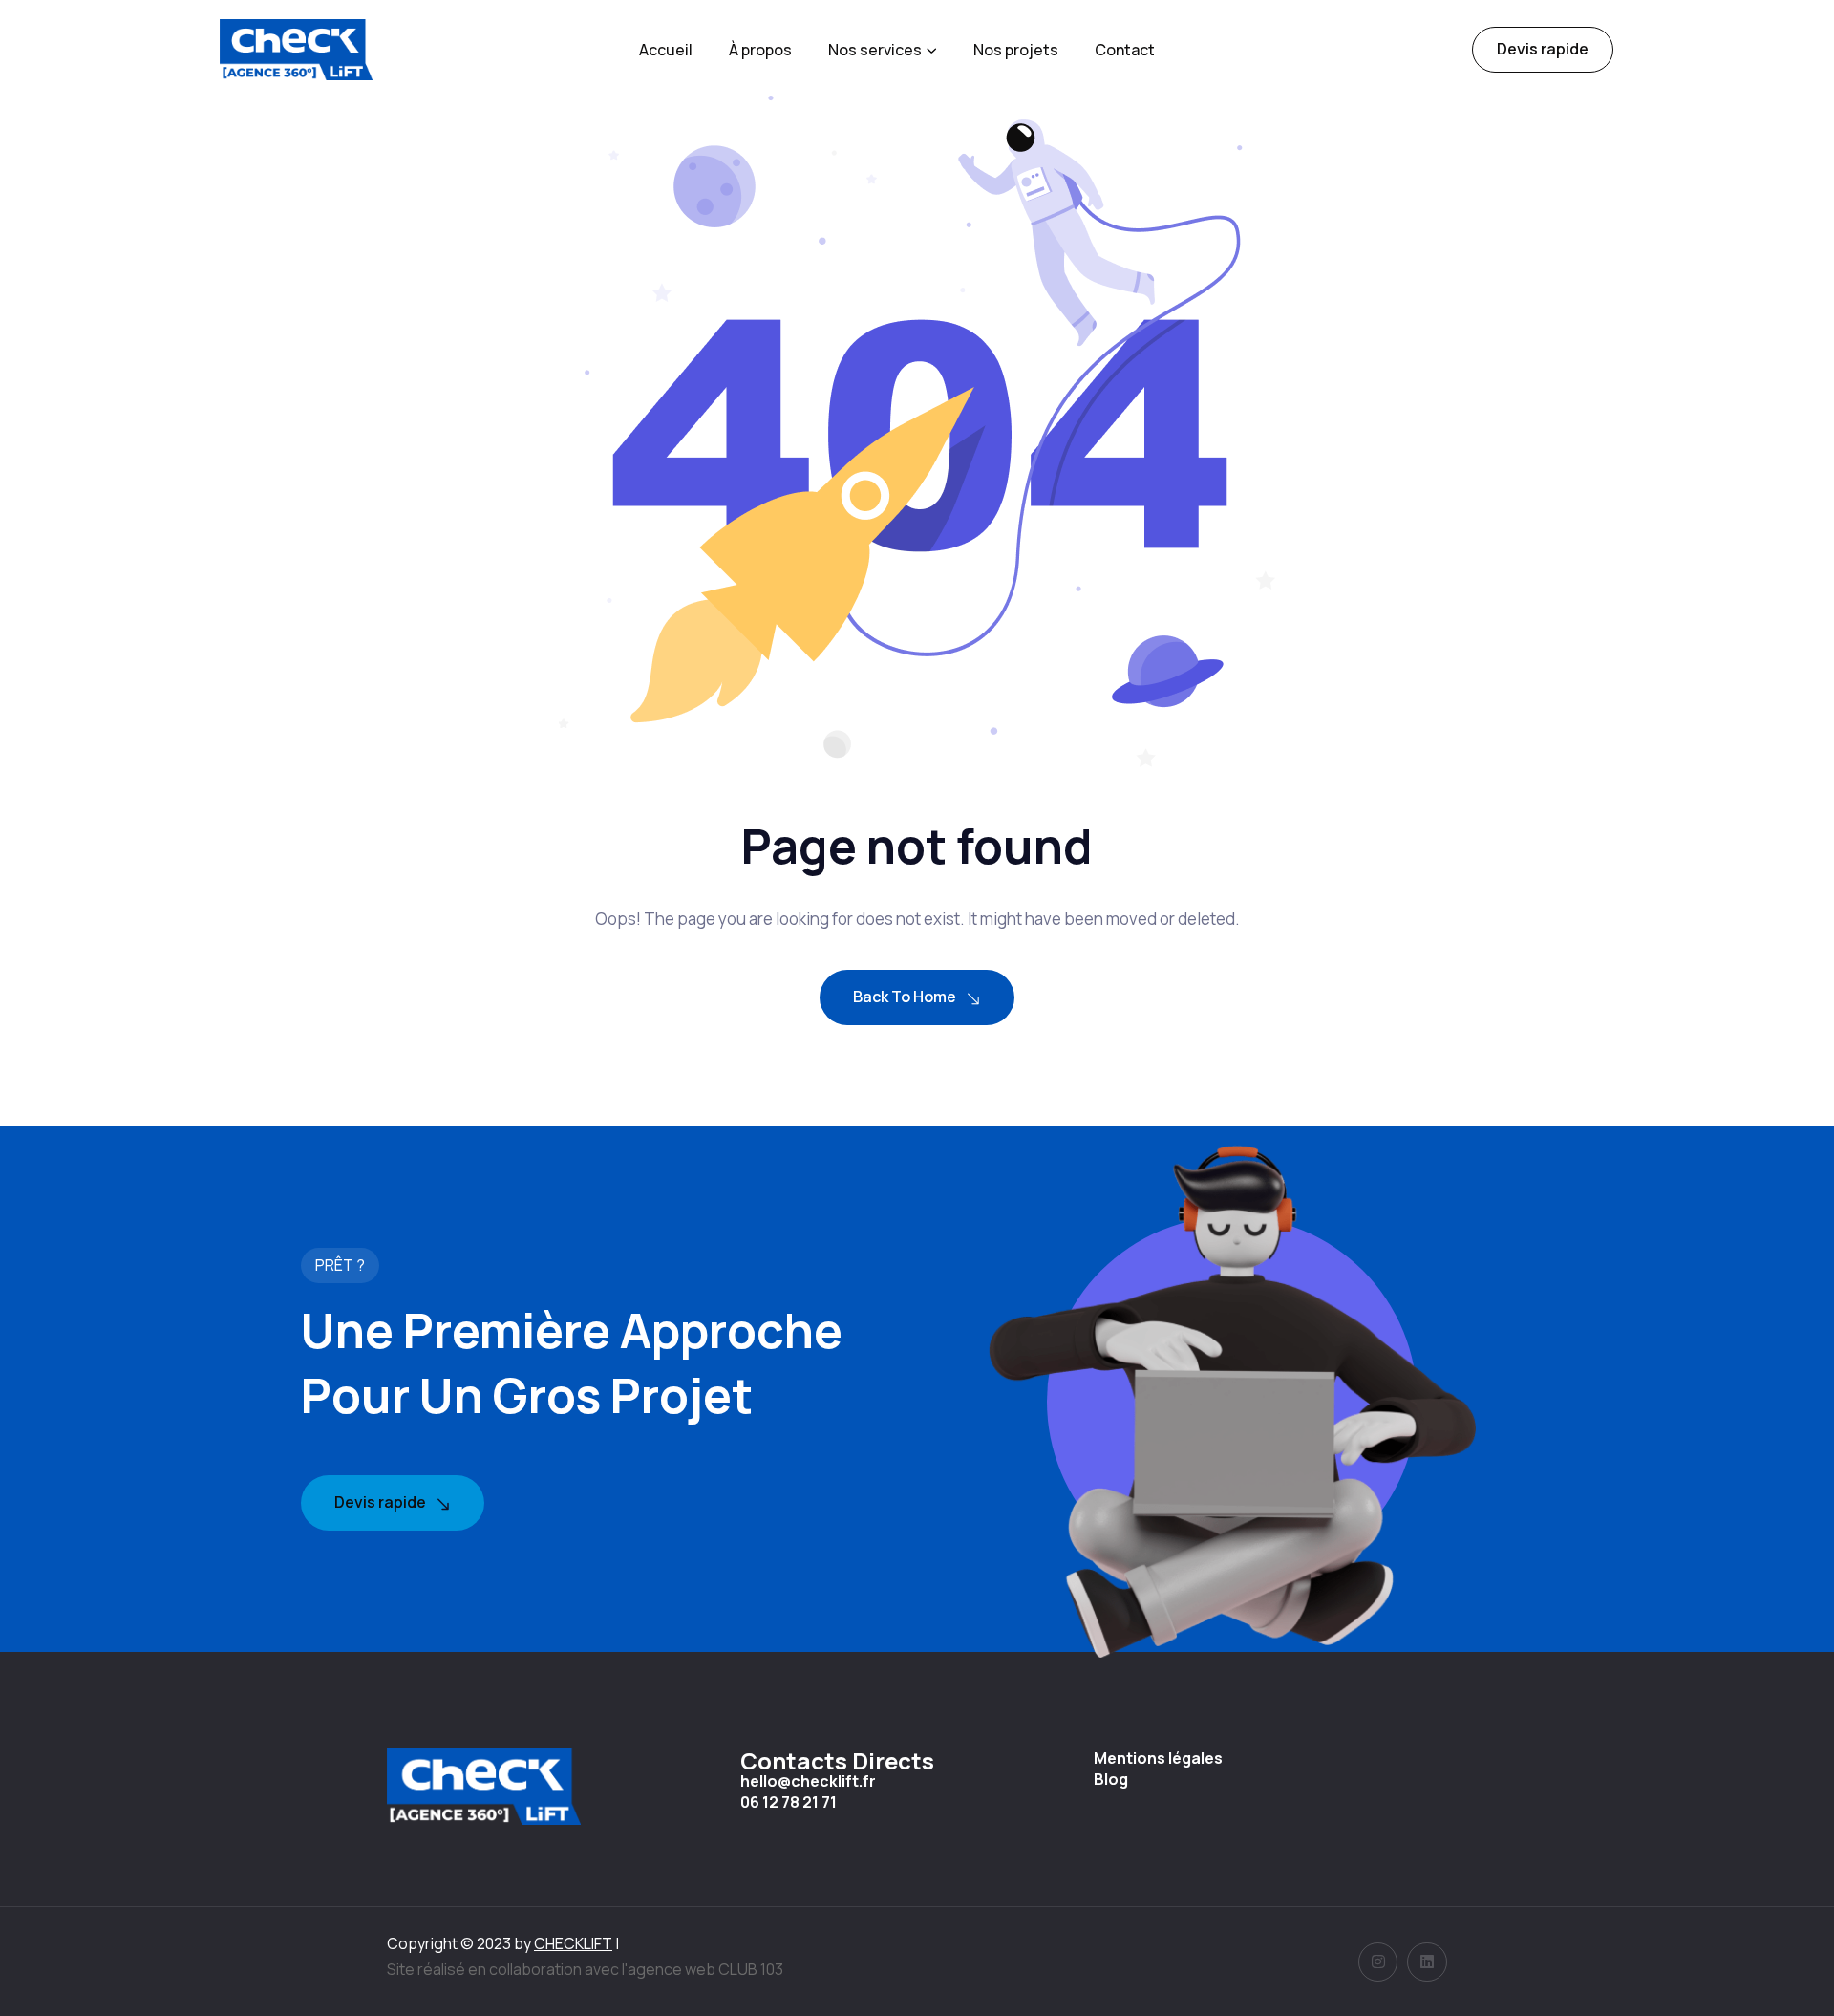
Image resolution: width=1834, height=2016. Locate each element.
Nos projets (1016, 50)
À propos (760, 50)
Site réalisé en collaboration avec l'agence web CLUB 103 (585, 1969)
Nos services (875, 50)
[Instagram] (1378, 1962)
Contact (1125, 50)
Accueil (666, 50)
